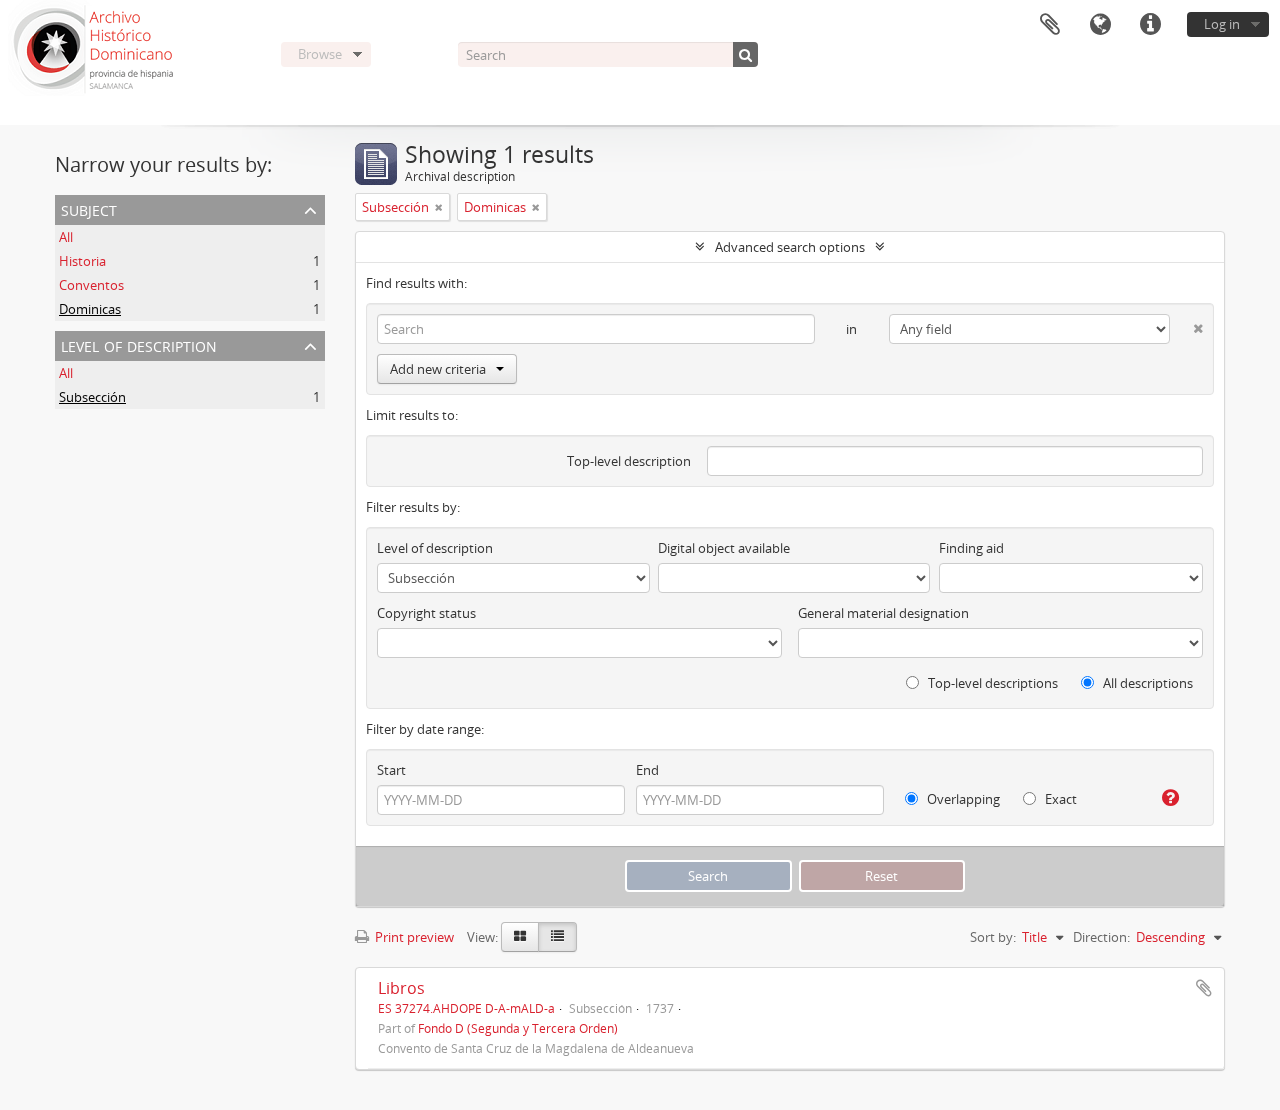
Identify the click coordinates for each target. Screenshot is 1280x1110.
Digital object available (724, 548)
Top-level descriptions (991, 683)
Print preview (413, 937)
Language (1100, 25)
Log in (1222, 24)
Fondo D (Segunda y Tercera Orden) (518, 1028)
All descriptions (1146, 683)
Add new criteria (438, 369)
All (66, 237)
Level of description (139, 344)
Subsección (92, 397)
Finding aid (971, 548)
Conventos (91, 285)
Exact (1059, 799)
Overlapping (962, 799)
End (647, 770)
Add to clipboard (1204, 988)
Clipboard (1050, 25)
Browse (320, 54)
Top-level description (629, 461)
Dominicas (90, 309)
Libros (401, 988)
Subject (89, 208)
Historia (82, 261)
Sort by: (993, 937)
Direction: (1101, 937)
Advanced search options (790, 247)
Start (391, 770)
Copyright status (426, 613)
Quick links (1150, 25)
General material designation (883, 613)
